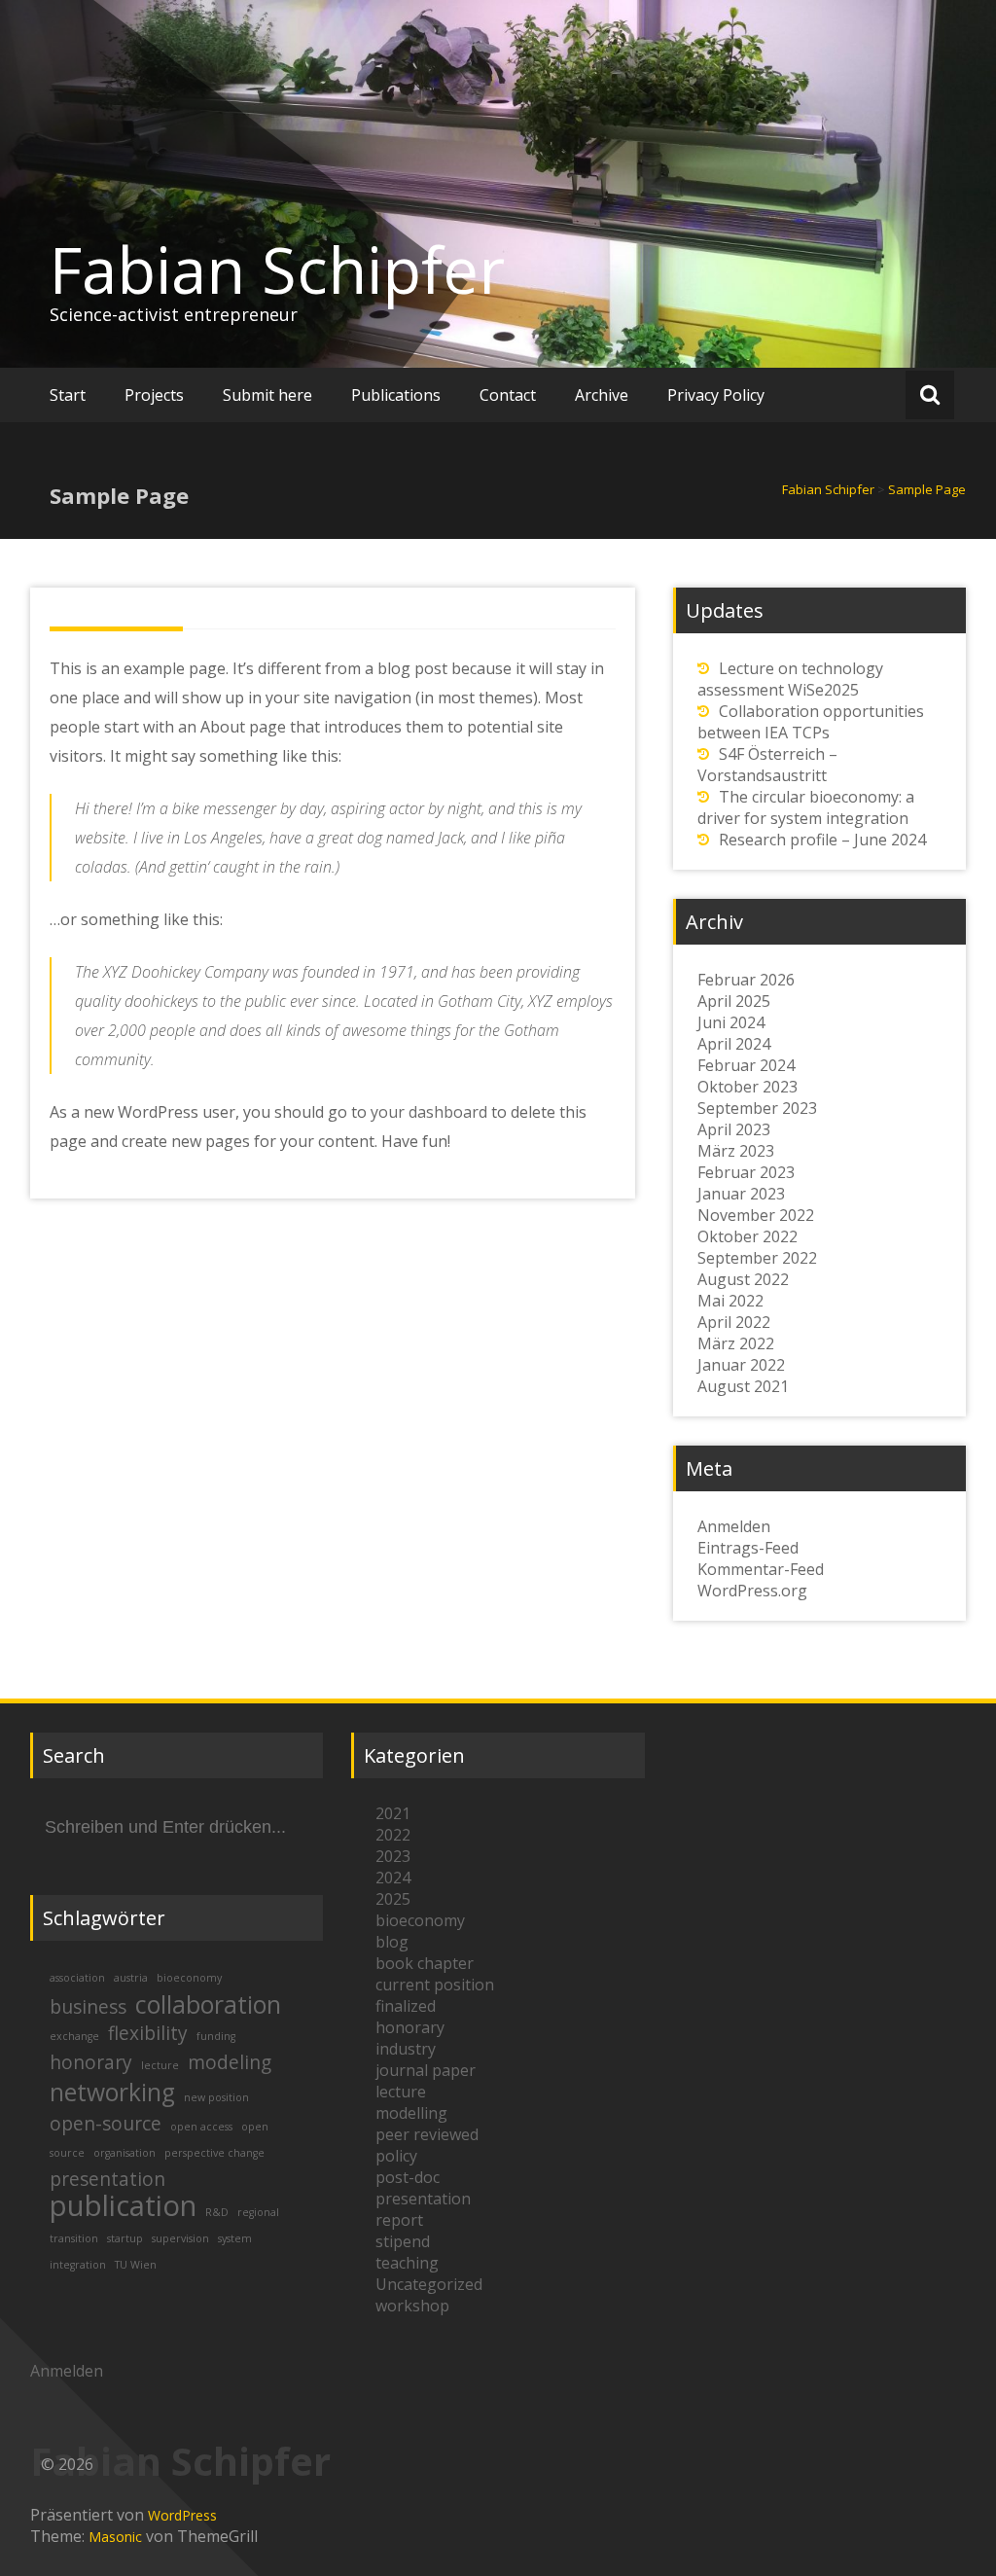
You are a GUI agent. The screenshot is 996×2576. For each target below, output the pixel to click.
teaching (407, 2263)
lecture (160, 2065)
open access (201, 2127)
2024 (393, 1878)
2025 (393, 1899)
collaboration (208, 2004)
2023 (393, 1856)
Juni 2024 (731, 1022)
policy (396, 2156)
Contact (508, 395)
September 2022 (757, 1258)
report (399, 2220)
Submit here (267, 395)
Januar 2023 (741, 1194)
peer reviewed (427, 2134)
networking (112, 2092)
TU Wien (136, 2265)
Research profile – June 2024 (822, 840)
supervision (180, 2238)
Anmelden (734, 1526)
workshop (412, 2306)
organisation (124, 2153)
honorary (91, 2062)
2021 (393, 1813)
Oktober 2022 (747, 1236)
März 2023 (736, 1151)
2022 (393, 1835)
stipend (403, 2241)
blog (392, 1942)
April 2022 (734, 1322)
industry (406, 2049)
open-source (106, 2124)
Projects (154, 395)
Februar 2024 (746, 1065)
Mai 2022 (730, 1301)
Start (68, 395)
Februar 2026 (746, 980)
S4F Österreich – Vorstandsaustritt (767, 765)
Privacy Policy (716, 395)
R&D (217, 2212)
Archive (602, 395)
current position (435, 1985)
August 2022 (743, 1279)
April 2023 (734, 1129)
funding (216, 2036)
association (77, 1978)
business (88, 2007)
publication (123, 2205)
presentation (107, 2179)
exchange (74, 2036)
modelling (411, 2113)
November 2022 (756, 1215)
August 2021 (743, 1386)
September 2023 (757, 1108)
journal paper (426, 2070)
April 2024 (734, 1044)
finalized (406, 2006)
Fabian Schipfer (277, 269)
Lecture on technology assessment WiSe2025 (790, 679)
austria (131, 1978)
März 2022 (736, 1343)
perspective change (214, 2153)
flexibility (148, 2033)
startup (125, 2238)
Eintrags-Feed (748, 1548)
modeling (230, 2062)
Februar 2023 (746, 1172)
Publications (396, 395)
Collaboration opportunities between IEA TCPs (811, 722)
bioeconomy (189, 1978)
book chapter (425, 1963)
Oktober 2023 (747, 1087)
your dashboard (429, 1112)
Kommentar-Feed (761, 1569)
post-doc (408, 2177)
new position (216, 2097)
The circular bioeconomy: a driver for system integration (806, 807)
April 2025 (734, 1001)
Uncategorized (429, 2284)
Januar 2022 (741, 1365)
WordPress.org (752, 1591)
